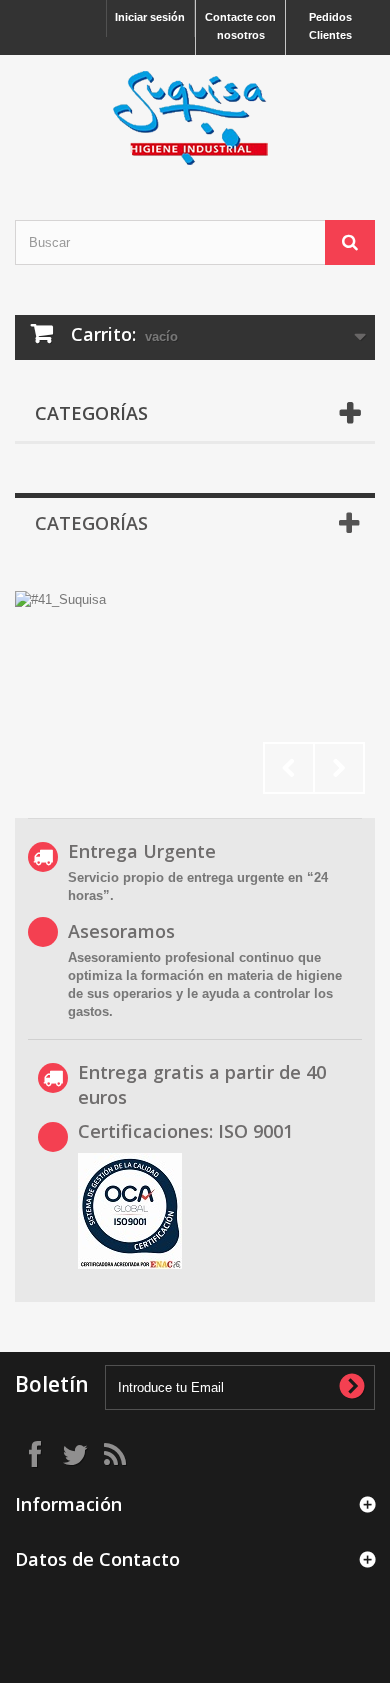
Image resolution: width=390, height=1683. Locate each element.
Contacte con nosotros (240, 26)
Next (339, 768)
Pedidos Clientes (330, 26)
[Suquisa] (195, 120)
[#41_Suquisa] (195, 693)
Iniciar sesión (150, 17)
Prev (289, 768)
